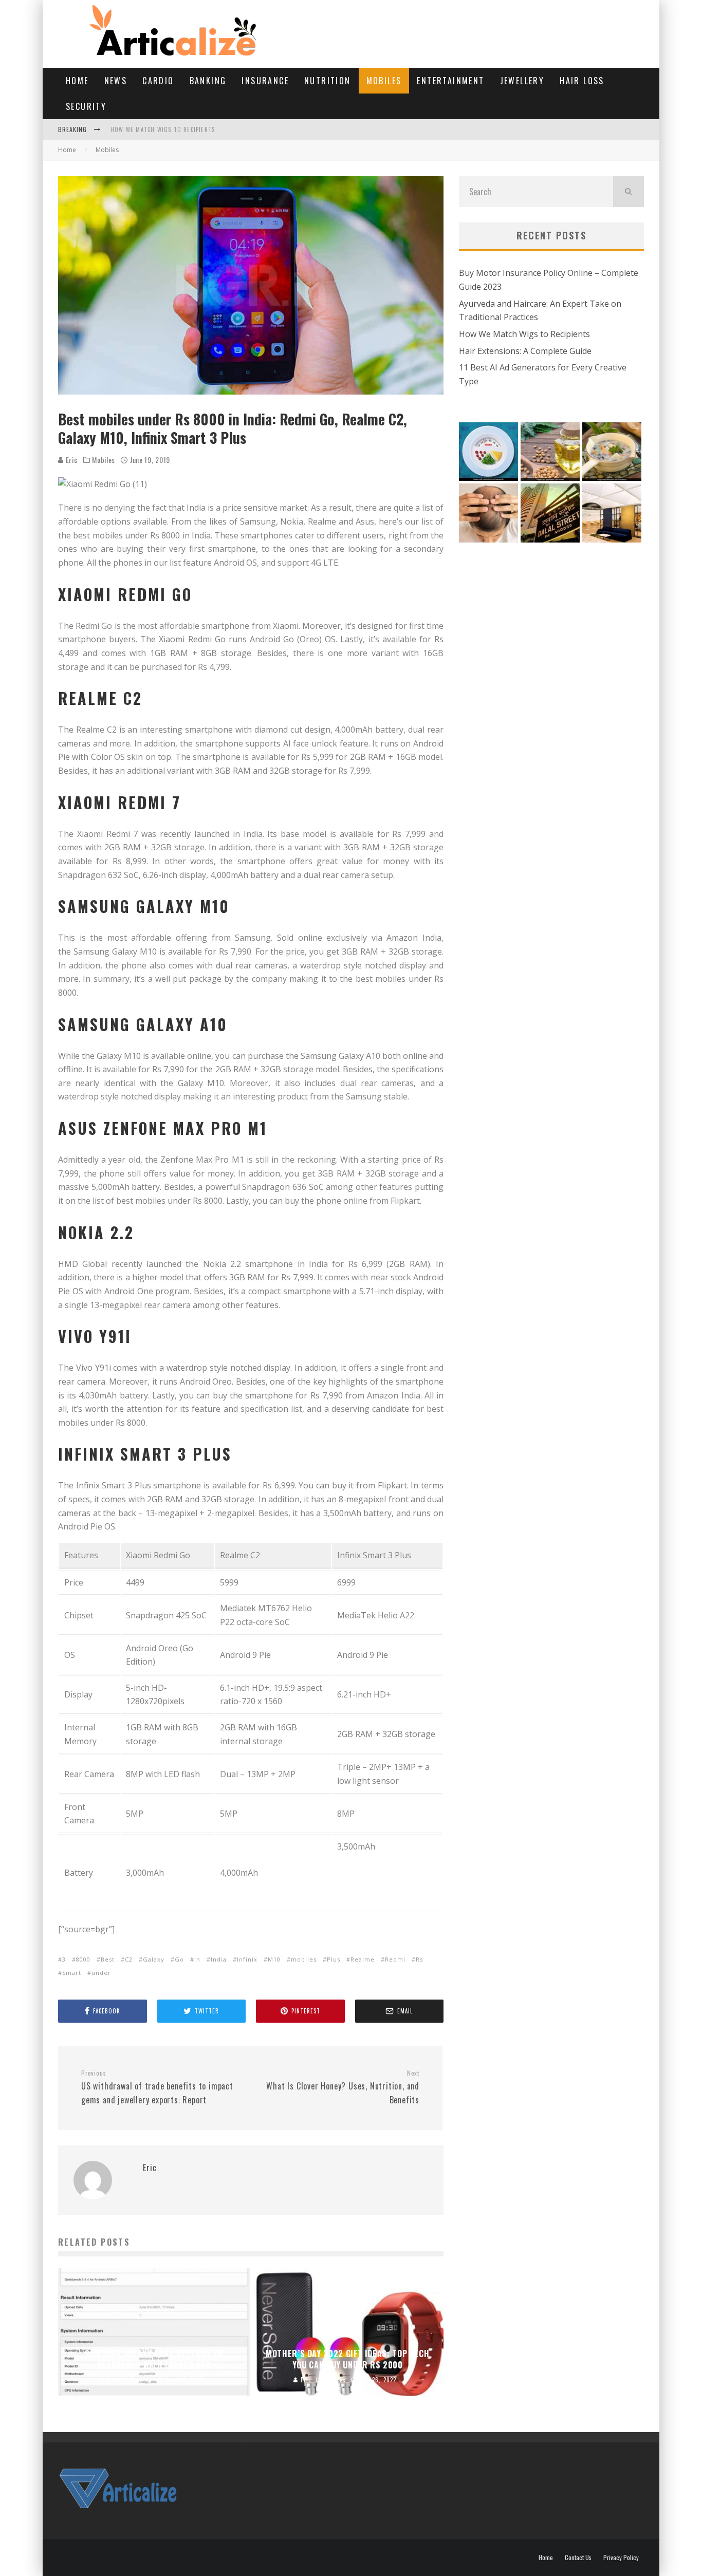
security (86, 106)
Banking (208, 81)
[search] (629, 192)
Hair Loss (582, 81)
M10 (274, 1959)
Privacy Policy (621, 2558)
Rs (419, 1959)
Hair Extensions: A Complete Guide (525, 351)
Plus (334, 1959)
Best (108, 1959)
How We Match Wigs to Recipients (163, 129)
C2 (129, 1959)
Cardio (158, 81)
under (101, 1973)
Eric (71, 460)
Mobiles (384, 81)
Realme (363, 1959)
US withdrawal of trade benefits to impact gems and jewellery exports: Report (157, 2087)
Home (77, 81)
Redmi (395, 1959)
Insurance (265, 81)
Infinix (247, 1959)
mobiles (304, 1959)
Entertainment (450, 81)
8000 (83, 1959)
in (197, 1959)
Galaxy (154, 1959)
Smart (72, 1973)
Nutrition (328, 81)
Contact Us (578, 2558)
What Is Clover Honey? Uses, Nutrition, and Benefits (343, 2087)
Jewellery (522, 81)
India (219, 1959)
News (116, 81)
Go (179, 1959)
